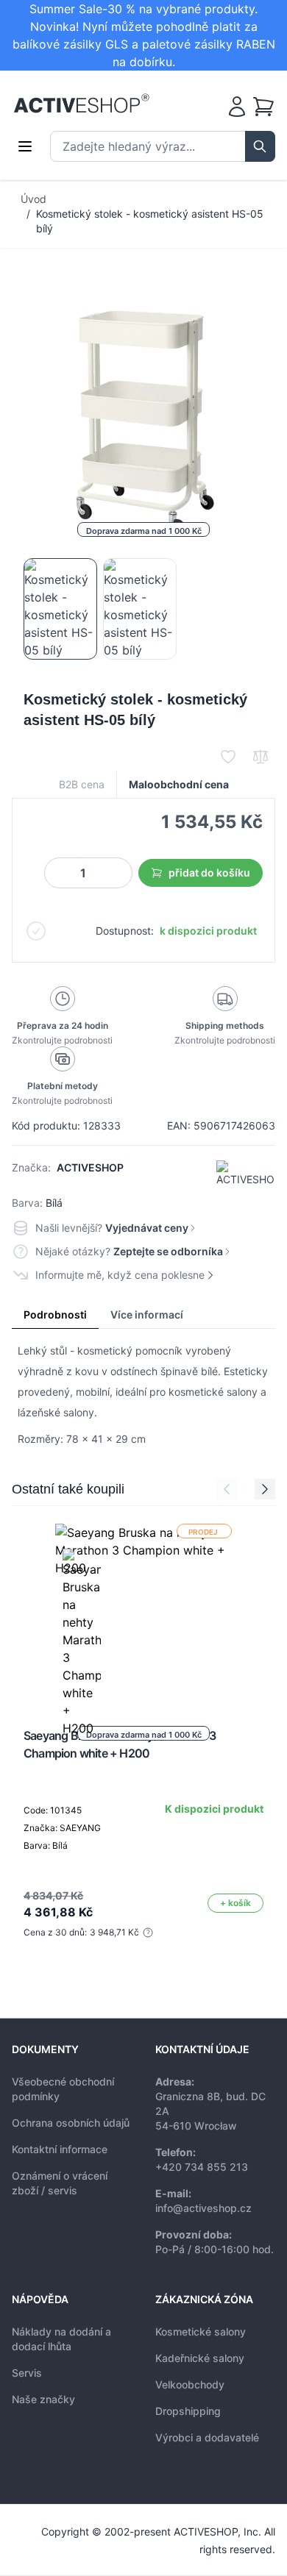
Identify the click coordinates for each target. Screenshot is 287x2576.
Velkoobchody (190, 2384)
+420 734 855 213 (202, 2167)
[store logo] (81, 104)
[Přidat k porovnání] (261, 757)
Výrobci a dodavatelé (207, 2437)
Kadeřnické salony (200, 2358)
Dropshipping (188, 2411)
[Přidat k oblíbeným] (228, 757)
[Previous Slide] (227, 1489)
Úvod (33, 199)
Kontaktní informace (60, 2149)
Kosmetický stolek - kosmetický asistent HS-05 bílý (150, 221)
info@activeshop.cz (203, 2208)
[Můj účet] (237, 107)
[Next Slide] (265, 1489)
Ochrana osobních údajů (71, 2123)
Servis (27, 2373)
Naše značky (43, 2399)
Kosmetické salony (201, 2331)
